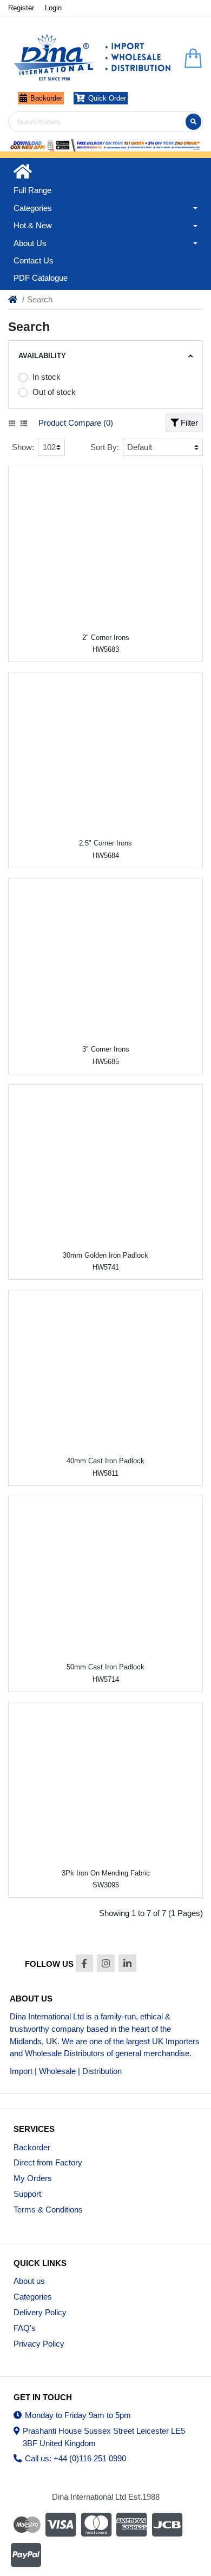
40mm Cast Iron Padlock (105, 1461)
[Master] (96, 2525)
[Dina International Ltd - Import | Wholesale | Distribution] (93, 58)
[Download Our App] (105, 146)
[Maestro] (25, 2525)
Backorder (46, 98)
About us (29, 2281)
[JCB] (167, 2525)
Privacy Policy (39, 2344)
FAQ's (25, 2328)
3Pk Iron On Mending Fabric (106, 1873)
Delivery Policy (40, 2312)
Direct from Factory (48, 2162)
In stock (47, 377)
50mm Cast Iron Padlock (105, 1667)
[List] (24, 424)
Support (27, 2194)
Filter (188, 423)
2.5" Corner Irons (105, 843)
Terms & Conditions (48, 2210)
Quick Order (107, 98)
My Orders (33, 2178)
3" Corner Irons (106, 1049)
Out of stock (54, 392)
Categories (33, 2297)
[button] (105, 208)
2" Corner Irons (106, 638)
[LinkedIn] (127, 1963)
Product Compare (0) (76, 423)
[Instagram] (106, 1963)
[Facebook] (85, 1963)
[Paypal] (27, 2555)
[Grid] (12, 424)
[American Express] (132, 2525)
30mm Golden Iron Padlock (105, 1255)
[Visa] (61, 2525)
